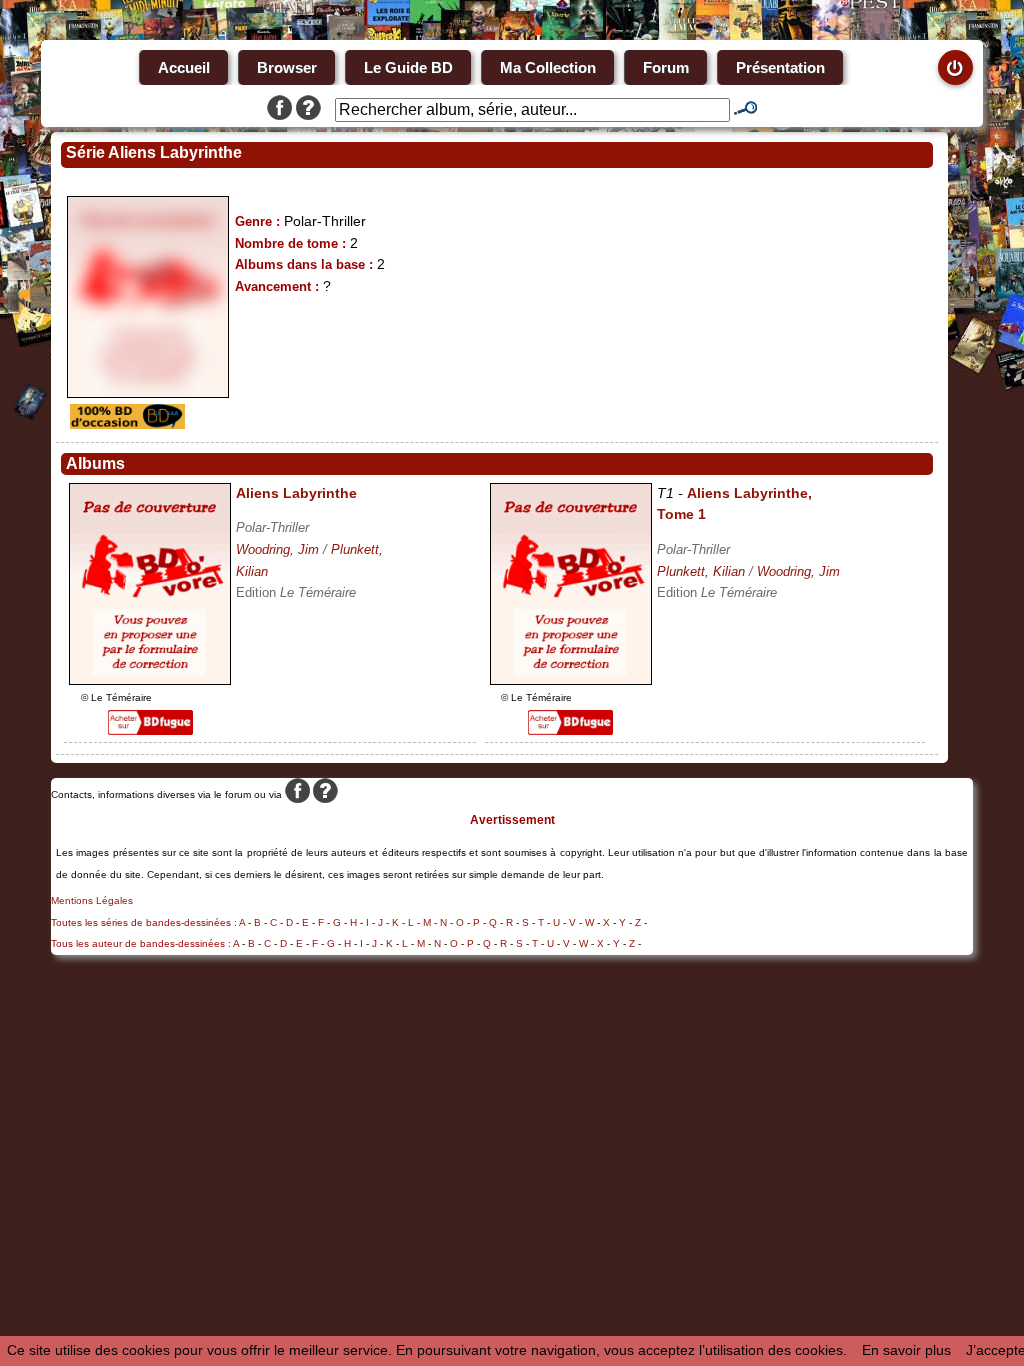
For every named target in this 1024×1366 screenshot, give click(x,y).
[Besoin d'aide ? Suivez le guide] (308, 110)
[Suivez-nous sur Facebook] (279, 110)
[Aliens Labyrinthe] (150, 680)
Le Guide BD (408, 67)
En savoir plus (906, 1350)
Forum (666, 67)
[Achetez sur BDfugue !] (150, 730)
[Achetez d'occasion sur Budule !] (125, 424)
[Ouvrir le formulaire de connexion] (955, 67)
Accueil (184, 67)
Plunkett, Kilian (701, 571)
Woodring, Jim (277, 549)
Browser (287, 67)
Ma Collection (548, 67)
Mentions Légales (92, 900)
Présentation (780, 67)
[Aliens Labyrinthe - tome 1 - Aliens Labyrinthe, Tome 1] (571, 680)
